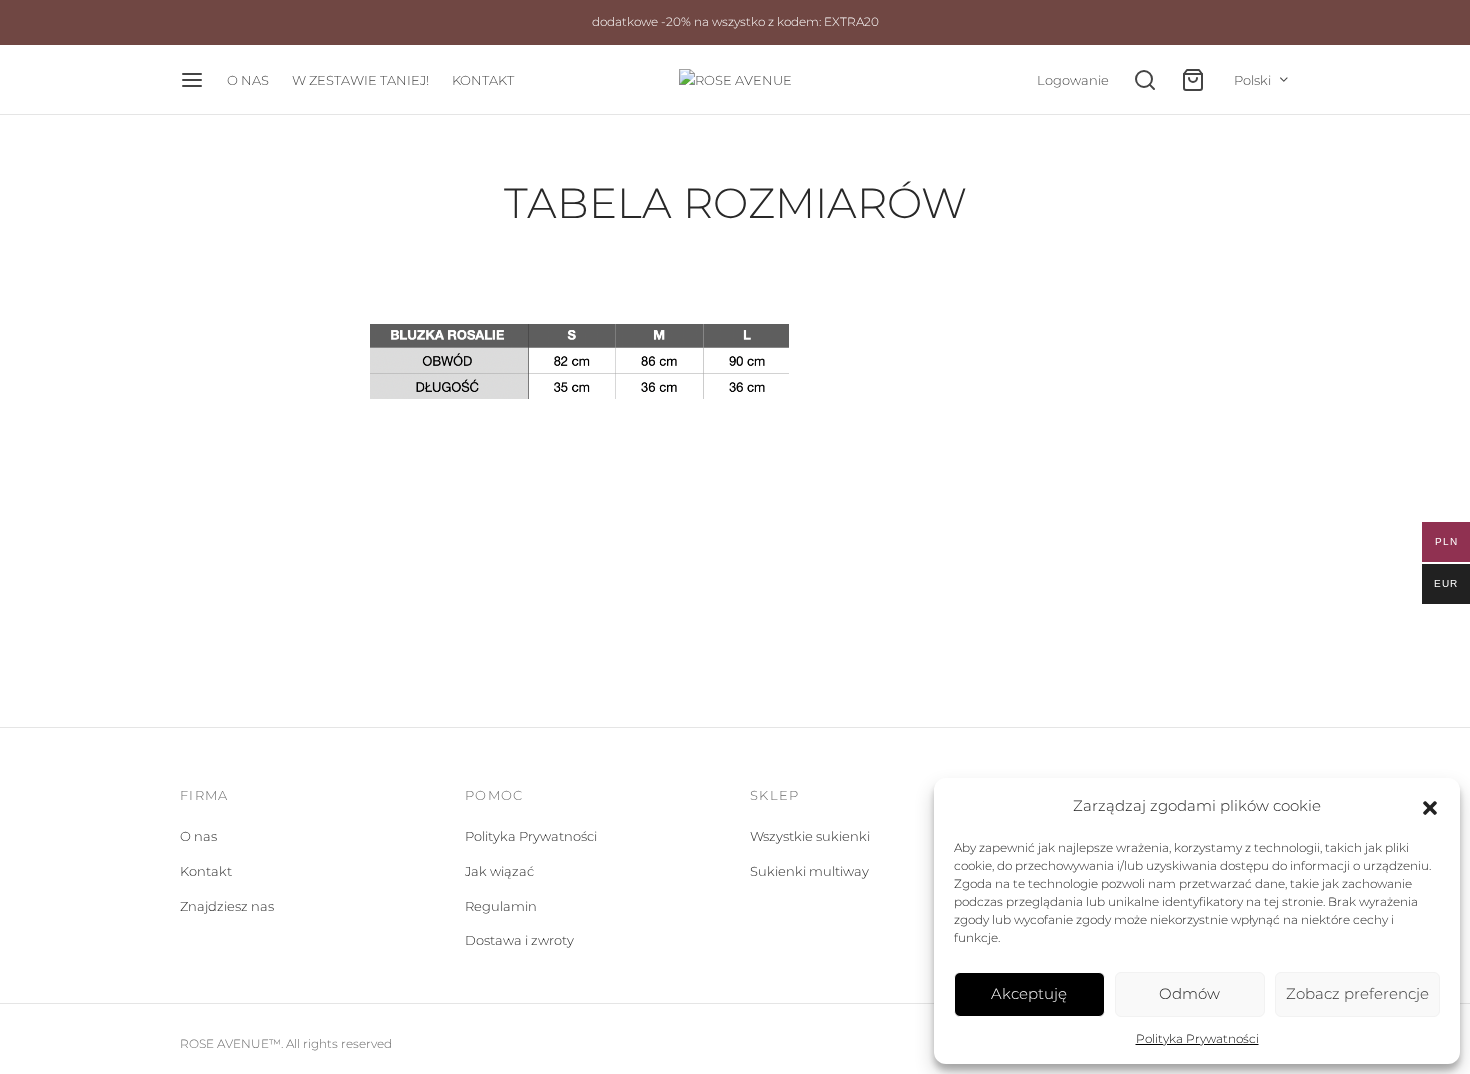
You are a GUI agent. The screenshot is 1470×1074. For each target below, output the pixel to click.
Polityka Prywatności (1197, 1038)
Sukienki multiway (809, 871)
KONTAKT (483, 80)
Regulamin (501, 906)
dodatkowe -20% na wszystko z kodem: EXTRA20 (735, 22)
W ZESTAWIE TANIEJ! (360, 80)
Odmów (1189, 993)
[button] (1430, 806)
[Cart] (1193, 80)
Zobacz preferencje (1357, 993)
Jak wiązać (499, 871)
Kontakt (206, 871)
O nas (198, 836)
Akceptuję (1029, 993)
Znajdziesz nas (227, 906)
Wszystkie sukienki (810, 836)
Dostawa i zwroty (519, 940)
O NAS (248, 80)
